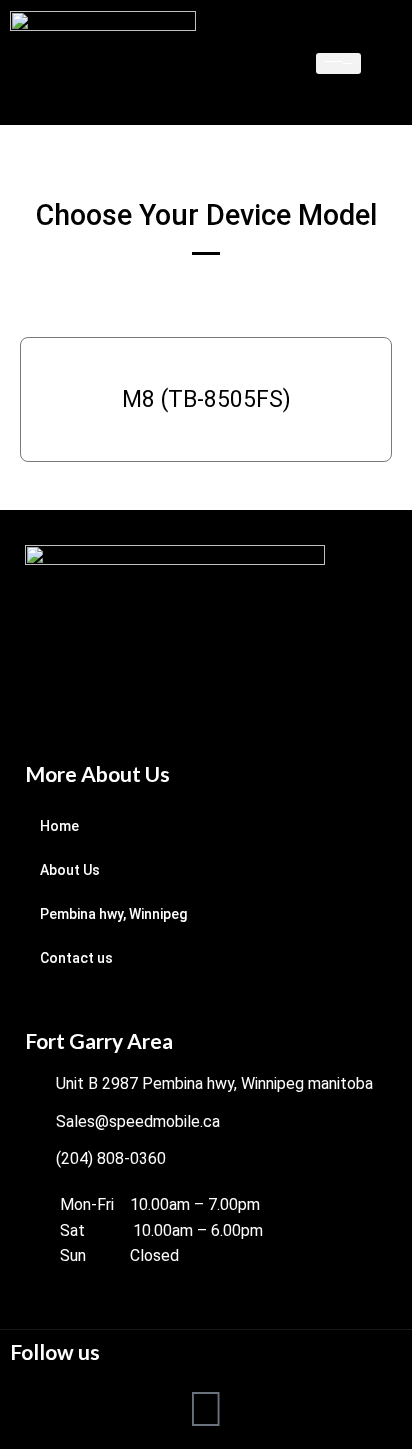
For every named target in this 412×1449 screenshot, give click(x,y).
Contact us (76, 958)
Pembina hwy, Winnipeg (113, 914)
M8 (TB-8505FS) (206, 399)
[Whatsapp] (206, 1407)
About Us (70, 870)
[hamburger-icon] (338, 63)
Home (59, 826)
